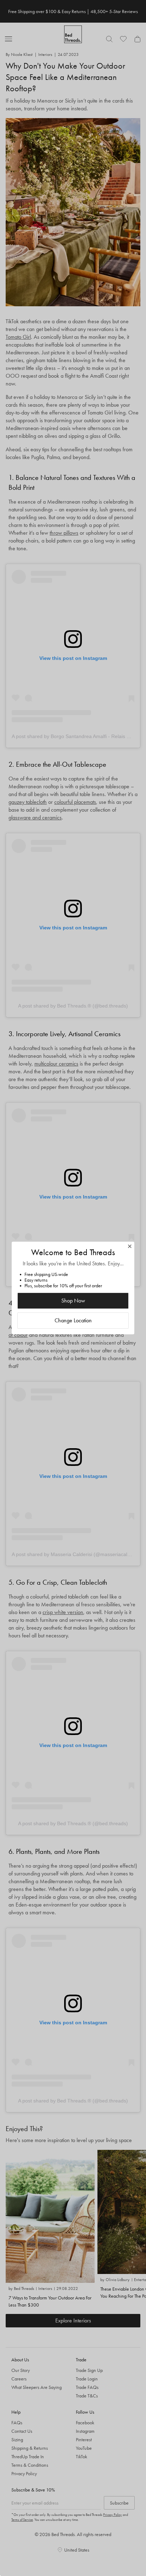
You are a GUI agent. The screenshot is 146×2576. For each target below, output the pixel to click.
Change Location (73, 1320)
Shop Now (73, 1301)
